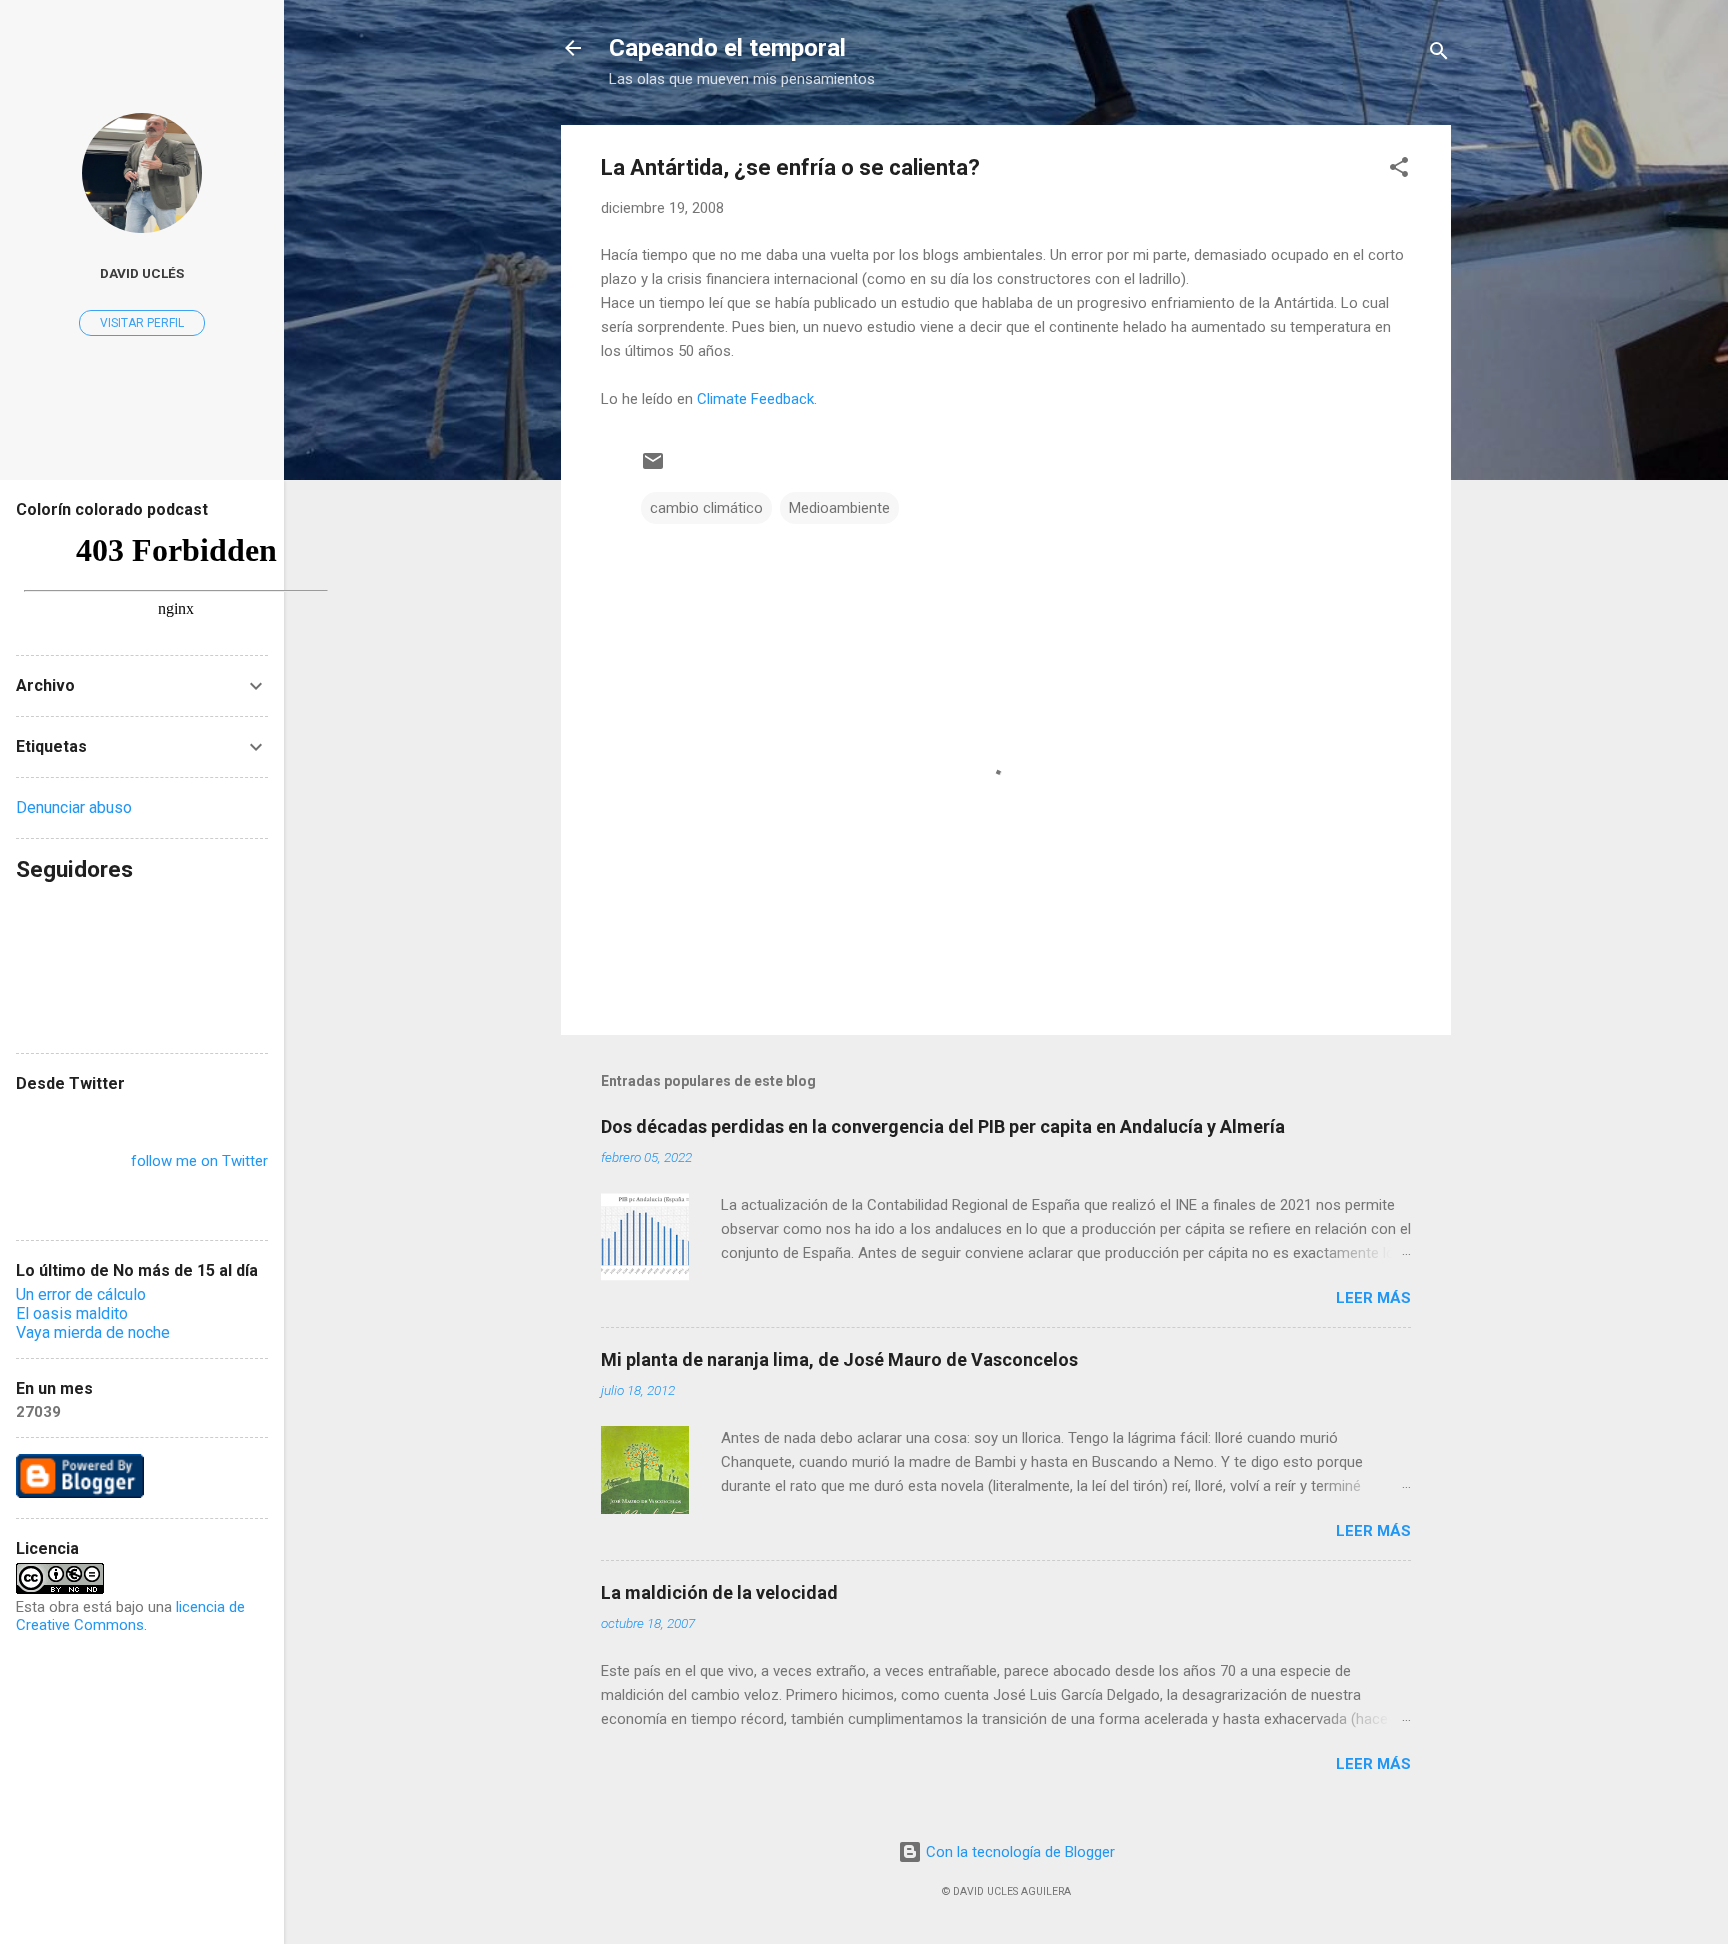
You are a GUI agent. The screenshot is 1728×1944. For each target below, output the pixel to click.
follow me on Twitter (199, 1161)
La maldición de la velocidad (719, 1592)
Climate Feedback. (757, 399)
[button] (1399, 170)
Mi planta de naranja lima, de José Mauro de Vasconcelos (839, 1359)
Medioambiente (839, 508)
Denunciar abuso (74, 807)
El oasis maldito (72, 1313)
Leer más (1373, 1298)
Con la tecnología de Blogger (1018, 1852)
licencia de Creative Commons (130, 1616)
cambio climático (706, 508)
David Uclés (142, 273)
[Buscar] (1439, 54)
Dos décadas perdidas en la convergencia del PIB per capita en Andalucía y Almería (943, 1126)
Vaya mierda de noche (93, 1332)
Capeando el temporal (727, 48)
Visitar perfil (142, 323)
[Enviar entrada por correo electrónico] (653, 468)
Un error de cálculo (81, 1294)
